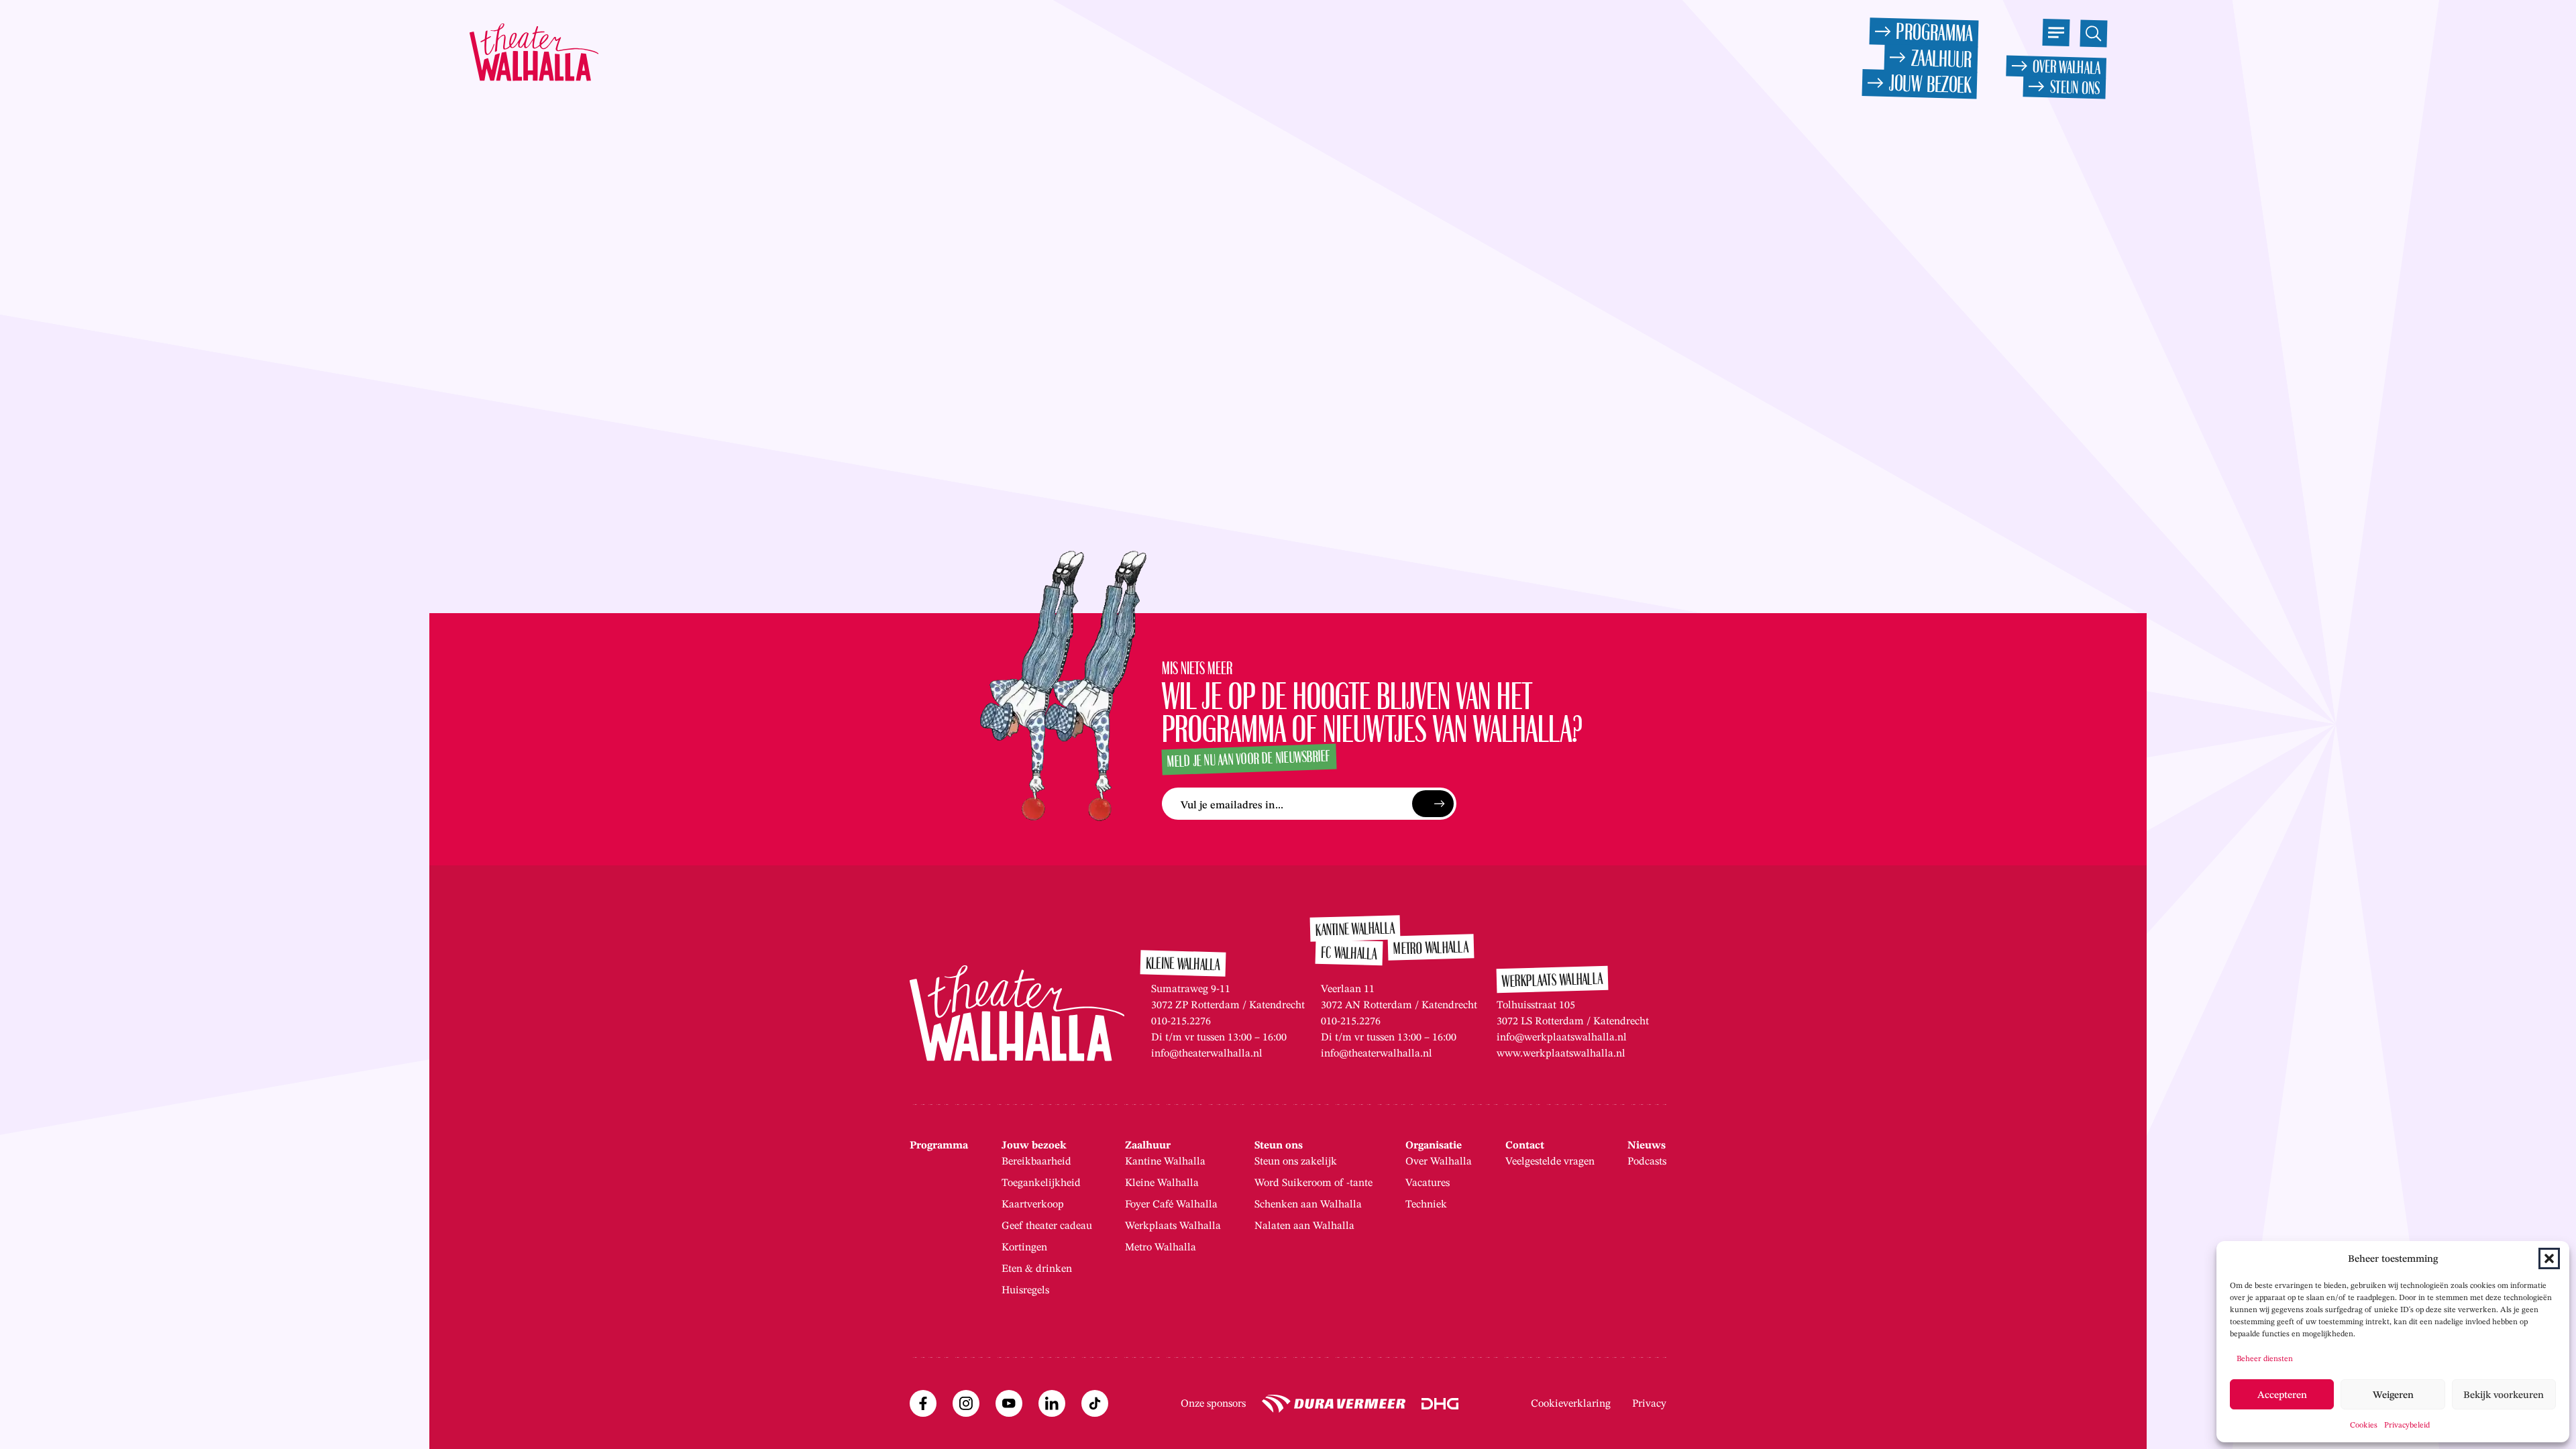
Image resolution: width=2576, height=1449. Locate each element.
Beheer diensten (2265, 1358)
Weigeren (2393, 1395)
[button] (2549, 1258)
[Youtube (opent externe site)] (1009, 1403)
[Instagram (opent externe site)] (966, 1403)
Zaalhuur (1148, 1145)
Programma (939, 1145)
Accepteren (2282, 1395)
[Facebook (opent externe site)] (923, 1403)
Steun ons (1279, 1145)
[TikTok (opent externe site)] (1095, 1403)
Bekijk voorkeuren (2504, 1395)
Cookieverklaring (1571, 1403)
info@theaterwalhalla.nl (1207, 1053)
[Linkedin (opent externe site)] (1052, 1403)
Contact (1525, 1145)
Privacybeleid (2407, 1425)
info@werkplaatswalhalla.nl (1562, 1037)
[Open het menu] (2056, 33)
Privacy (1649, 1403)
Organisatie (1434, 1145)
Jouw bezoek (1034, 1145)
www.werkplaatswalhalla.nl (1561, 1053)
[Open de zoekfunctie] (2093, 33)
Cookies (2364, 1425)
